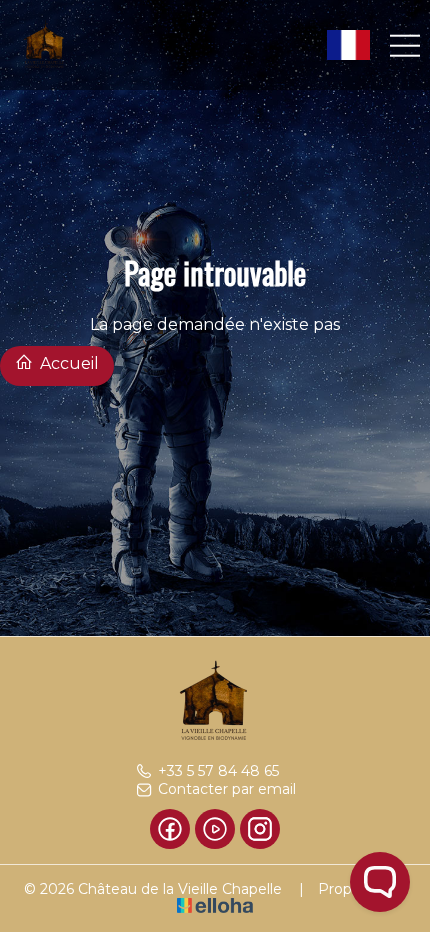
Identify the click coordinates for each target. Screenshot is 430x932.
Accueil (67, 363)
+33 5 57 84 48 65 (218, 771)
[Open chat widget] (380, 882)
